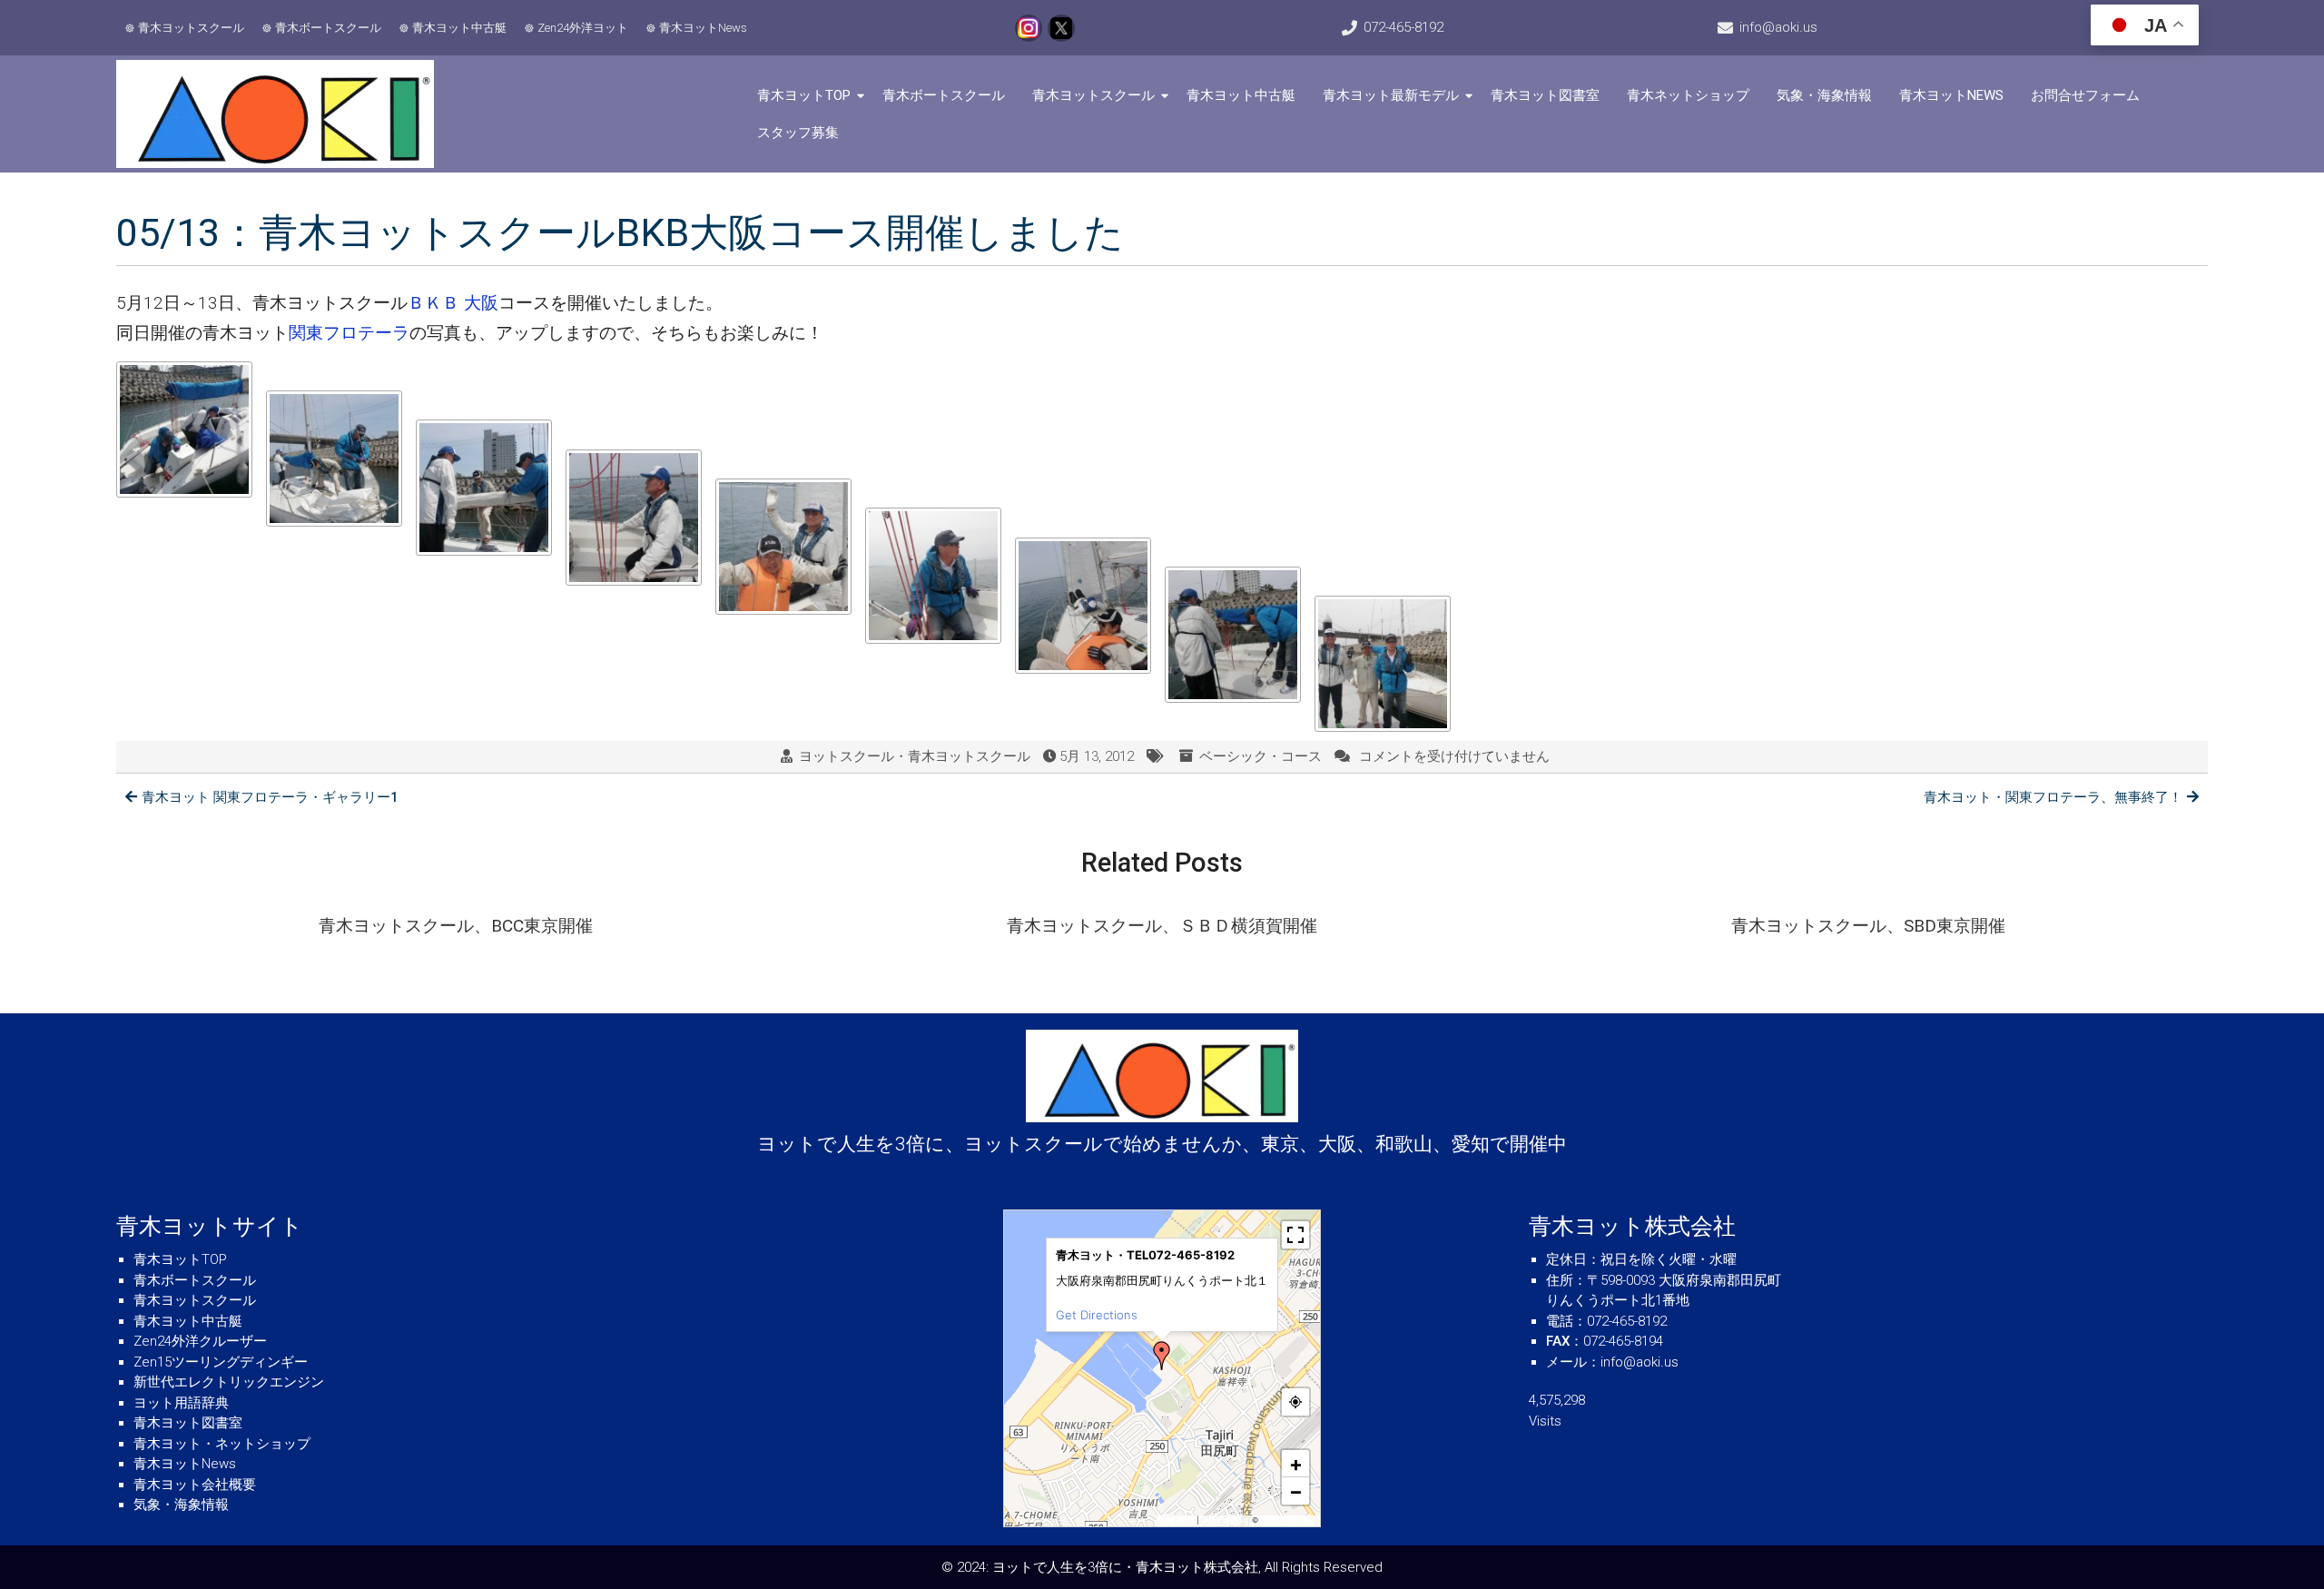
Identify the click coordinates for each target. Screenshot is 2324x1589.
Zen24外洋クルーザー (200, 1341)
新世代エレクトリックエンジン (229, 1382)
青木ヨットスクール (191, 28)
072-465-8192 (1403, 27)
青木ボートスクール (328, 28)
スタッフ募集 (798, 133)
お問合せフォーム (2085, 95)
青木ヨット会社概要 (195, 1485)
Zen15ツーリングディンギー (221, 1362)
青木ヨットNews (703, 28)
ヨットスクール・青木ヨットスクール (915, 756)
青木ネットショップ (1688, 95)
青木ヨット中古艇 (459, 28)
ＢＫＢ (433, 303)
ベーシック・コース (1260, 756)
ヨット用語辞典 (181, 1403)
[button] (1162, 1356)
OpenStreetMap (1288, 1520)
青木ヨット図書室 (1545, 95)
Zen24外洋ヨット (583, 28)
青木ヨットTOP (804, 95)
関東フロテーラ (349, 333)
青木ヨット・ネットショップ (222, 1444)
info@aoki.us (1778, 27)
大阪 (481, 303)
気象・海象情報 (1824, 95)
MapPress (1178, 1520)
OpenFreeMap (1225, 1520)
